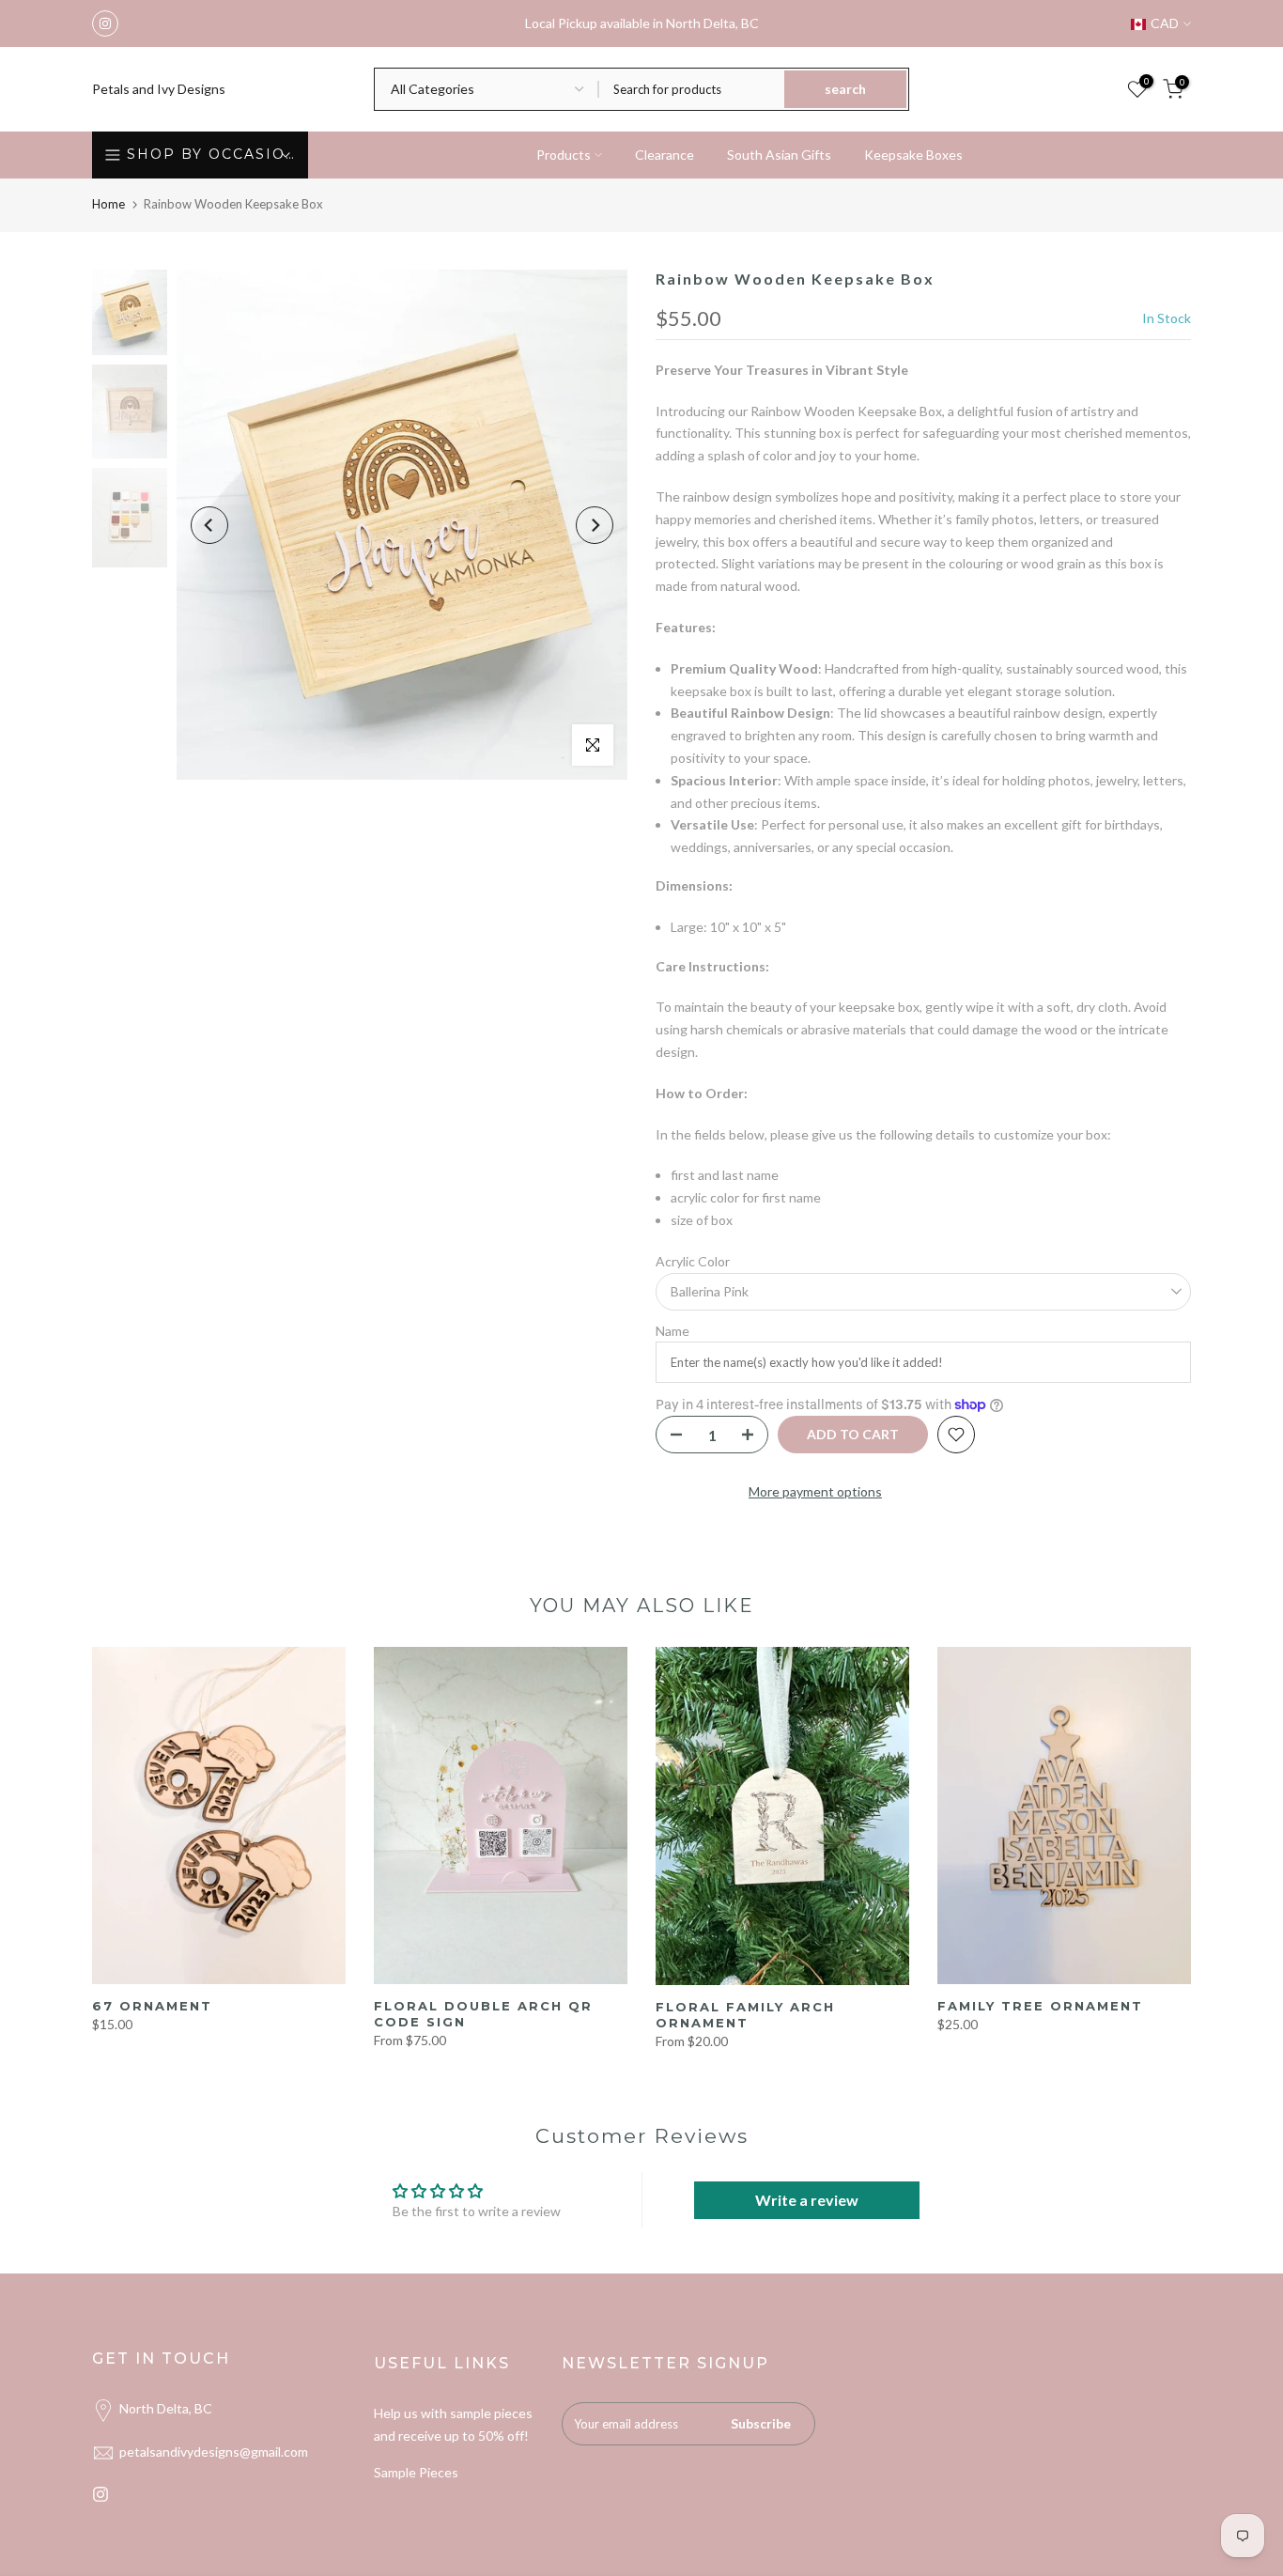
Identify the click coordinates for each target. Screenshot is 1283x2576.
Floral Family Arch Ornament (745, 2015)
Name (672, 1331)
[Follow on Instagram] (105, 23)
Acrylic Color (693, 1261)
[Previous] (209, 525)
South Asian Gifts (779, 155)
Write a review (807, 2200)
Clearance (665, 155)
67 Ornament (152, 2006)
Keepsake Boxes (913, 155)
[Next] (595, 525)
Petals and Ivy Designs (159, 89)
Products (564, 155)
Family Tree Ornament (1040, 2006)
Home (108, 204)
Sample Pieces (416, 2472)
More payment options (815, 1491)
